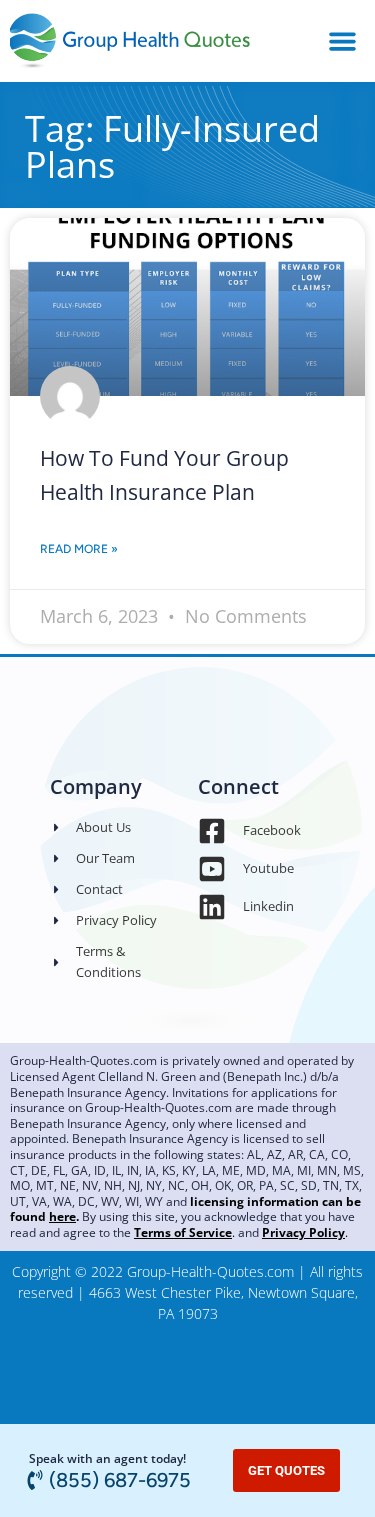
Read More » (79, 549)
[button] (342, 41)
